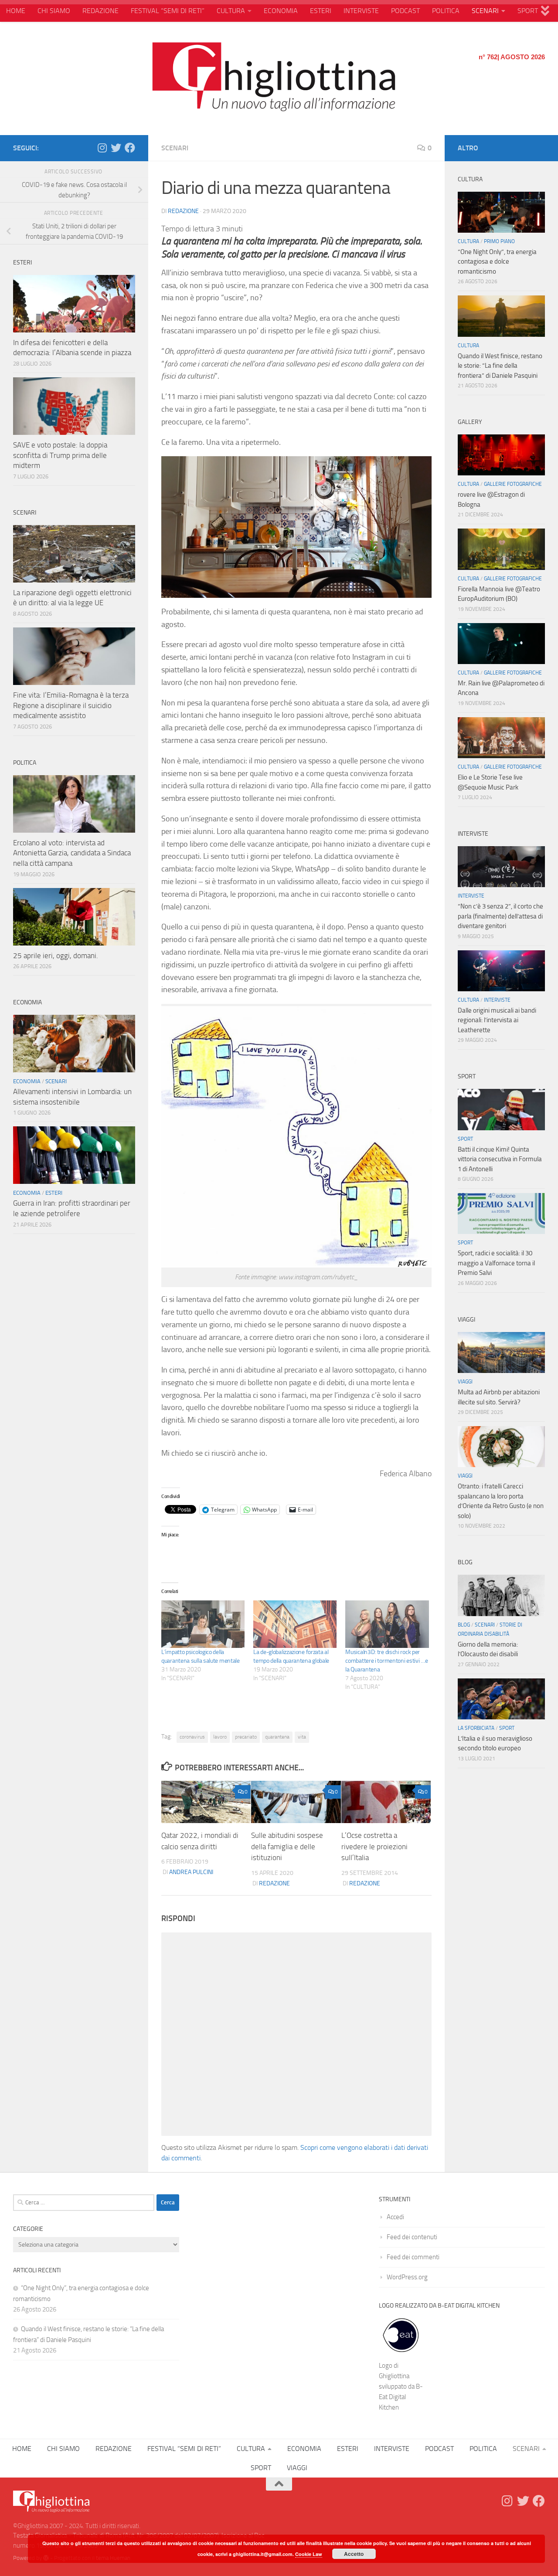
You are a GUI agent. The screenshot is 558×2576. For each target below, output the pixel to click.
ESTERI (321, 11)
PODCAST (405, 11)
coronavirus (192, 1737)
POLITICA (446, 11)
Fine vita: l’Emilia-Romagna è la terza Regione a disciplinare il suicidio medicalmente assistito (71, 705)
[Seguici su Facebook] (130, 148)
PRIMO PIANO (499, 241)
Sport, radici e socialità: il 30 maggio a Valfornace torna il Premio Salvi (496, 1263)
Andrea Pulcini (191, 1872)
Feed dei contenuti (412, 2237)
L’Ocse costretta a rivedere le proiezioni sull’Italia (374, 1846)
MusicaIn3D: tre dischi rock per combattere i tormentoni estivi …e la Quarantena (386, 1661)
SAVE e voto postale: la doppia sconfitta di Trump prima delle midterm (60, 455)
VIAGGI (465, 1382)
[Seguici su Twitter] (116, 148)
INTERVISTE (361, 11)
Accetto (354, 2554)
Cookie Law (309, 2554)
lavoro (220, 1737)
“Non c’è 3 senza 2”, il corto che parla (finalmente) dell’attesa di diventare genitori (500, 916)
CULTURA (231, 11)
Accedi (395, 2217)
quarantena (277, 1737)
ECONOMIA (281, 11)
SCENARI (485, 11)
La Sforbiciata (476, 1728)
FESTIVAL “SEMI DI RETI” (168, 11)
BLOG (464, 1625)
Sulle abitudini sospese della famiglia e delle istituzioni (287, 1846)
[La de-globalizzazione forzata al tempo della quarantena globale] (295, 1624)
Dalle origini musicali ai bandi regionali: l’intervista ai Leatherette (497, 1020)
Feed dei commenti (413, 2257)
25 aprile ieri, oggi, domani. (56, 956)
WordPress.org (407, 2277)
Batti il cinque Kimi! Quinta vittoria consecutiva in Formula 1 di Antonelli (500, 1159)
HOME (16, 11)
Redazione (183, 211)
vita (302, 1737)
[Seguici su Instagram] (102, 148)
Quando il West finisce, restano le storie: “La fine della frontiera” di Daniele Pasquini (500, 366)
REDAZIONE (100, 11)
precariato (246, 1737)
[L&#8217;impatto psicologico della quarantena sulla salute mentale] (203, 1624)
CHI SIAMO (54, 11)
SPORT (528, 11)
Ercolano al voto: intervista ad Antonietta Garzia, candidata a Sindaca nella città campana (72, 853)
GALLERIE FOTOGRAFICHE (513, 484)
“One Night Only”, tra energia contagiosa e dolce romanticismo (497, 262)
